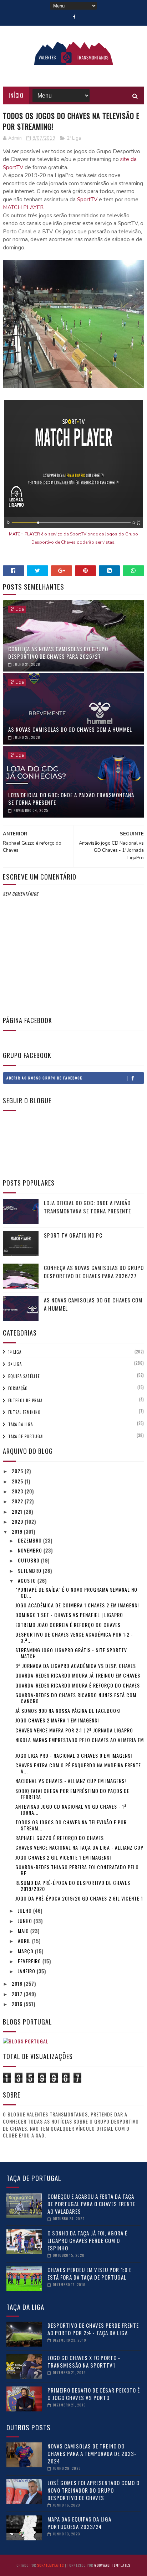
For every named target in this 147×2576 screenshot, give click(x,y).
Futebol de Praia (25, 1400)
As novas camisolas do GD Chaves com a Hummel (70, 729)
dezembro (31, 1540)
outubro (29, 1560)
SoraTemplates (50, 2565)
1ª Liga (15, 1352)
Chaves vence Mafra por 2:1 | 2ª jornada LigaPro (74, 1730)
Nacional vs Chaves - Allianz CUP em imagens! (71, 1781)
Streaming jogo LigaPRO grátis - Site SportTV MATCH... (71, 1653)
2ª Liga (74, 138)
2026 (18, 1471)
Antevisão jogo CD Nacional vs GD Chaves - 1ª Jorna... (71, 1809)
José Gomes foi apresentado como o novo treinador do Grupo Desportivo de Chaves (93, 2490)
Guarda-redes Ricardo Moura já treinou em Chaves (78, 1675)
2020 (18, 1521)
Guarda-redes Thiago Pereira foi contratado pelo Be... (77, 1870)
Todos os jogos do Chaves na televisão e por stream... (71, 1825)
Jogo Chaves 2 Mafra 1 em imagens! (57, 1720)
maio (24, 1931)
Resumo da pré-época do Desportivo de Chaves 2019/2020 (73, 1886)
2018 (18, 1983)
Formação (18, 1388)
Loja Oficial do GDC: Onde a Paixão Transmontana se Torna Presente (71, 799)
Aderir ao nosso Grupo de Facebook (44, 1078)
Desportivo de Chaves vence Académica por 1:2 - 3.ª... (74, 1637)
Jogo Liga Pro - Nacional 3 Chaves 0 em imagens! (74, 1755)
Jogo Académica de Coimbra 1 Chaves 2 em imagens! (77, 1605)
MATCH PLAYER (23, 207)
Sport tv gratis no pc (73, 1235)
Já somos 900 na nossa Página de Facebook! (68, 1711)
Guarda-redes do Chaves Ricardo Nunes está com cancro (76, 1698)
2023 (18, 1491)
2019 (18, 1531)
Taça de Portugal (26, 1436)
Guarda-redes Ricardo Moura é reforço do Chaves (78, 1685)
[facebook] (74, 17)
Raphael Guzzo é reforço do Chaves (60, 1838)
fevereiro (30, 1961)
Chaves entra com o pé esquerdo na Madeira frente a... (78, 1768)
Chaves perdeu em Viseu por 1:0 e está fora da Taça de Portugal (90, 2273)
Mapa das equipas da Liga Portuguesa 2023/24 (79, 2523)
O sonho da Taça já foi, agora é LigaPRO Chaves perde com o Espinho (87, 2240)
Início (16, 95)
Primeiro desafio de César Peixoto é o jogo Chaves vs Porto (94, 2394)
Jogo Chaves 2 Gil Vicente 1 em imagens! (63, 1857)
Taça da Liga (21, 1424)
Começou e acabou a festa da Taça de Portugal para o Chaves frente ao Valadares (92, 2204)
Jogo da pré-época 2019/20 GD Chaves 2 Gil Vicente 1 (79, 1898)
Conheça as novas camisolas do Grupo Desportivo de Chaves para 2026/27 (58, 652)
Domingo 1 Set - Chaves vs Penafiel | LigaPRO (69, 1615)
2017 (18, 1994)
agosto (28, 1580)
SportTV (87, 199)
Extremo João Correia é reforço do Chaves (68, 1625)
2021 (18, 1511)
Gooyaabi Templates (112, 2565)
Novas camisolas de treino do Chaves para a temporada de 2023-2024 (92, 2453)
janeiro (27, 1971)
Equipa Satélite (24, 1376)
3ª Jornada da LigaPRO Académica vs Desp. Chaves (76, 1666)
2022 (18, 1501)
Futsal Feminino (24, 1412)
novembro (31, 1550)
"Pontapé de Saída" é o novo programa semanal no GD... (76, 1592)
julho (26, 1910)
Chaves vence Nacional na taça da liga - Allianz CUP (79, 1847)
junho (26, 1921)
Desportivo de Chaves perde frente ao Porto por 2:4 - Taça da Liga (93, 2329)
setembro (30, 1571)
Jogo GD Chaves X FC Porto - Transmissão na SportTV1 (84, 2361)
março (26, 1951)
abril (25, 1941)
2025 (18, 1481)
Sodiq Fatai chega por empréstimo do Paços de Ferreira (72, 1794)
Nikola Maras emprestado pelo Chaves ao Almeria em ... (80, 1743)
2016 (18, 2004)
